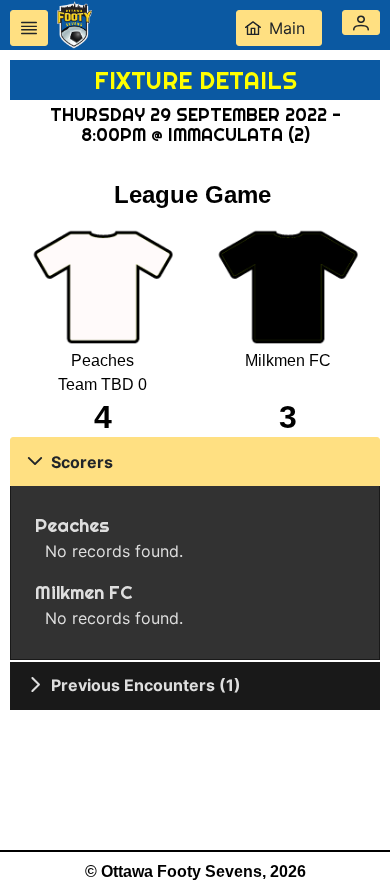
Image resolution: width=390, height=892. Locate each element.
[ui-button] (29, 28)
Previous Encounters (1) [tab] (146, 685)
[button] (361, 22)
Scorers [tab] (82, 462)
